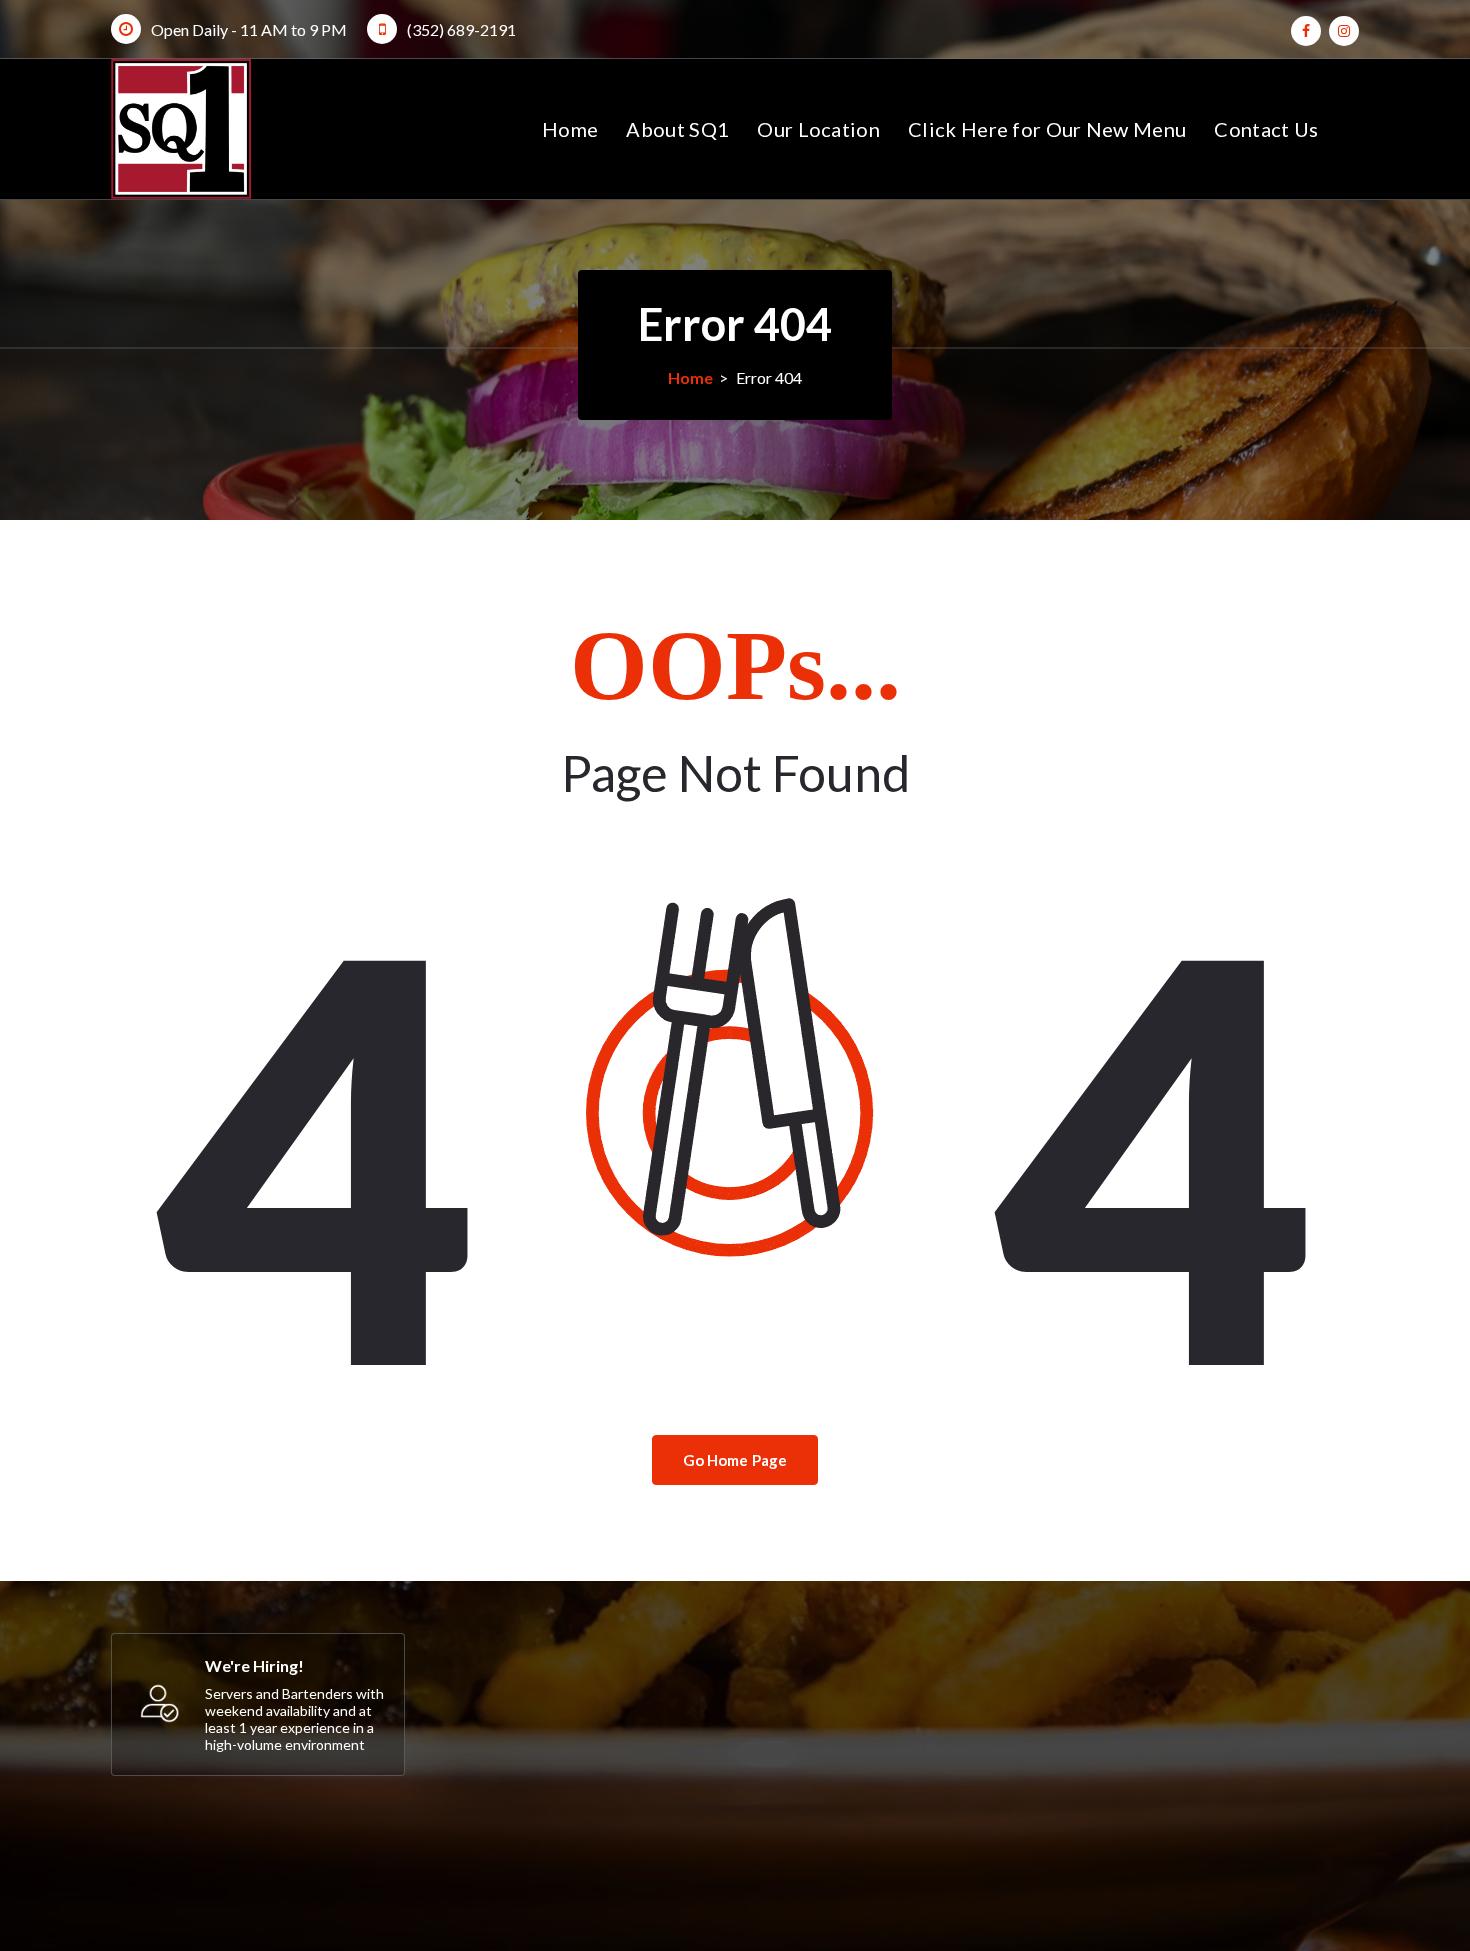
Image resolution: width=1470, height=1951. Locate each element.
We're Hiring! (254, 1665)
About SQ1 (677, 129)
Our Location (818, 129)
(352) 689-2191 (461, 29)
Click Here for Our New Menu (1047, 129)
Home (570, 129)
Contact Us (1266, 129)
